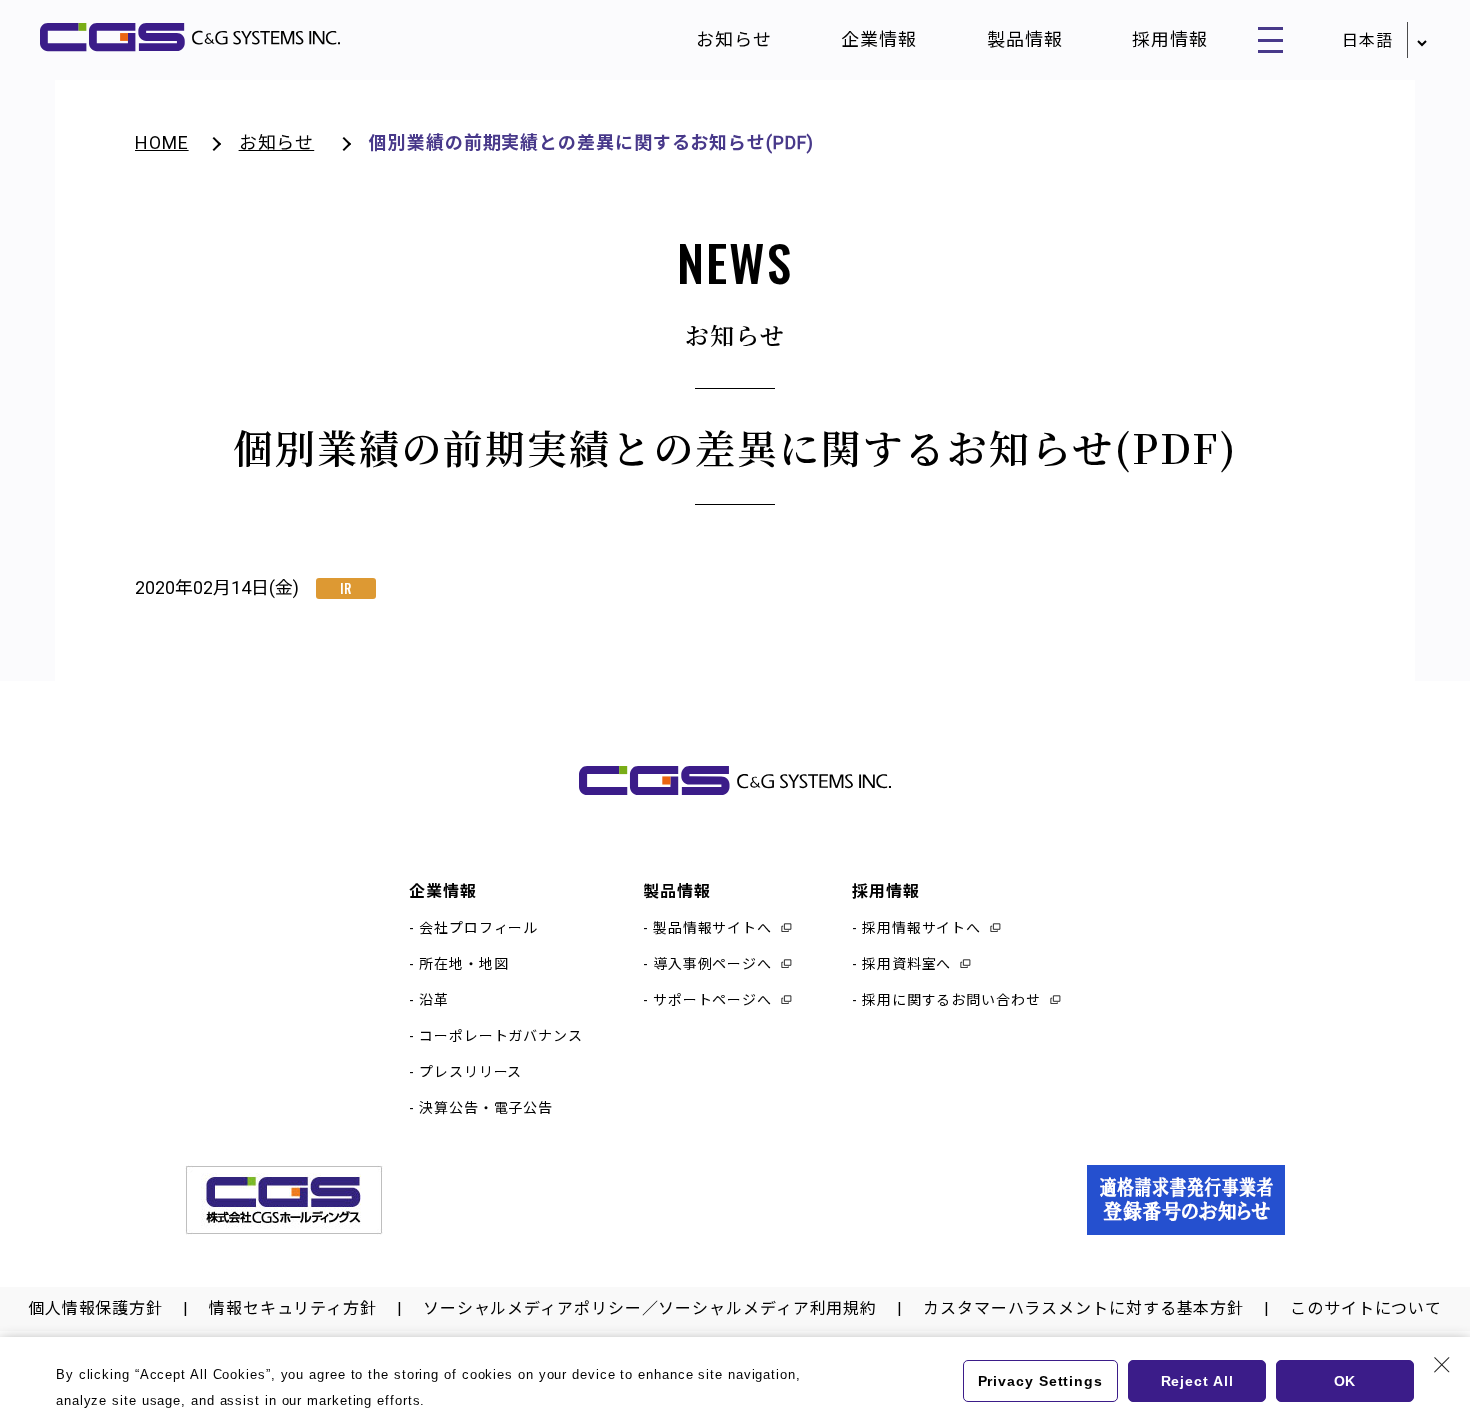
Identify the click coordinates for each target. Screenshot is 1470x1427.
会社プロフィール (478, 928)
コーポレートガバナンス (501, 1036)
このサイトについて (1366, 1308)
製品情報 (1025, 39)
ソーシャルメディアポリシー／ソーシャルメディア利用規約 (650, 1308)
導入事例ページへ (712, 964)
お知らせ (734, 39)
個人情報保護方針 (95, 1308)
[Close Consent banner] (1442, 1365)
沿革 (434, 1000)
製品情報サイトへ (712, 928)
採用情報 (1170, 39)
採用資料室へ (906, 964)
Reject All (1197, 1381)
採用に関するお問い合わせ (951, 1000)
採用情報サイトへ (921, 928)
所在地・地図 (463, 964)
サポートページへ (712, 1000)
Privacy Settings (1040, 1381)
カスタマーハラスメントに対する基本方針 (1083, 1308)
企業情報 (879, 39)
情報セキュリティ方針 (293, 1308)
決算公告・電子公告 (486, 1108)
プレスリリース (470, 1072)
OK (1345, 1381)
